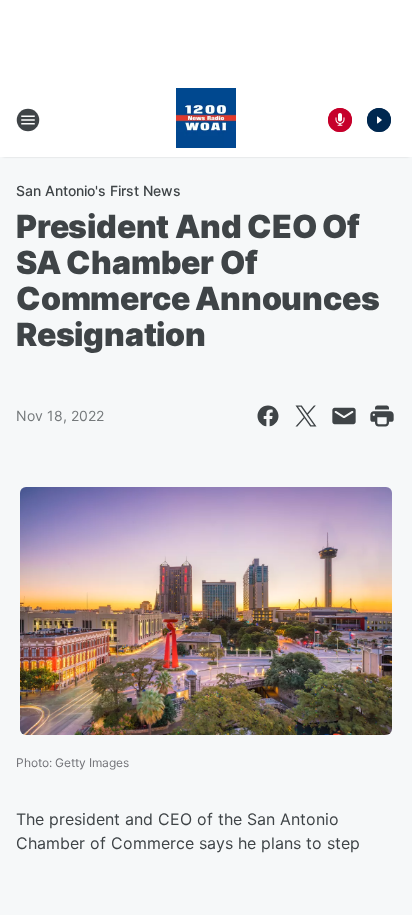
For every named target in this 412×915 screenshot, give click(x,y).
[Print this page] (382, 416)
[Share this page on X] (306, 416)
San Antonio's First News (98, 190)
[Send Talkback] (340, 120)
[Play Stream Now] (379, 120)
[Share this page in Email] (344, 416)
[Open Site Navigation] (28, 120)
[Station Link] (206, 120)
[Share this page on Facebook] (268, 416)
